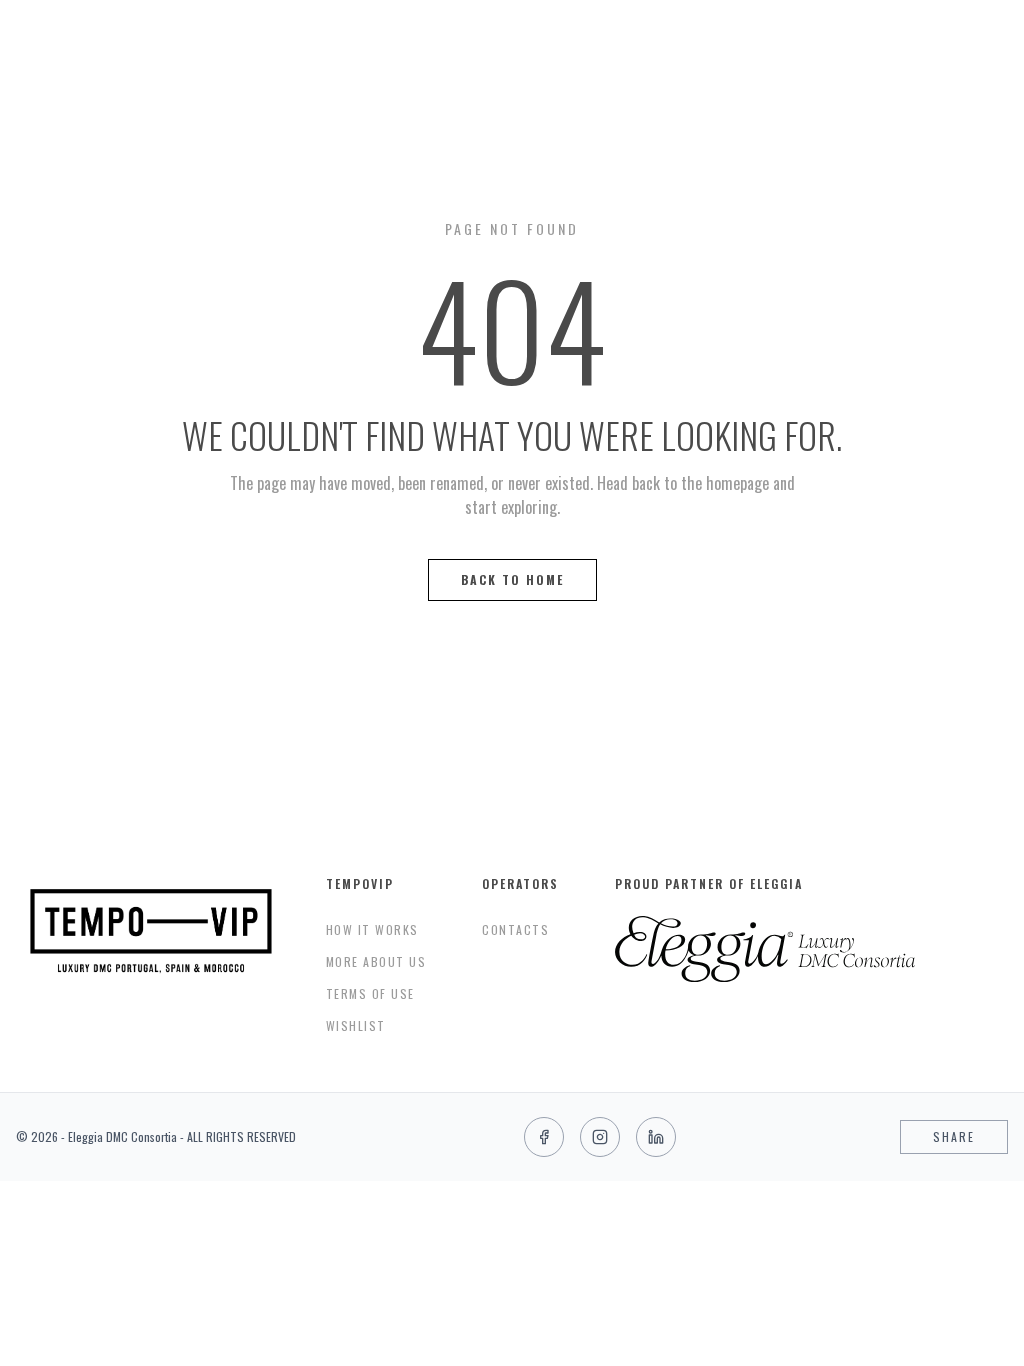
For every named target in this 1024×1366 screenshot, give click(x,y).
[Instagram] (600, 1137)
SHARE (954, 1136)
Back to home (512, 579)
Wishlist (356, 1025)
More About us (376, 961)
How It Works (372, 929)
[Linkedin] (656, 1137)
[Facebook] (544, 1137)
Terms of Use (370, 993)
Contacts (515, 929)
